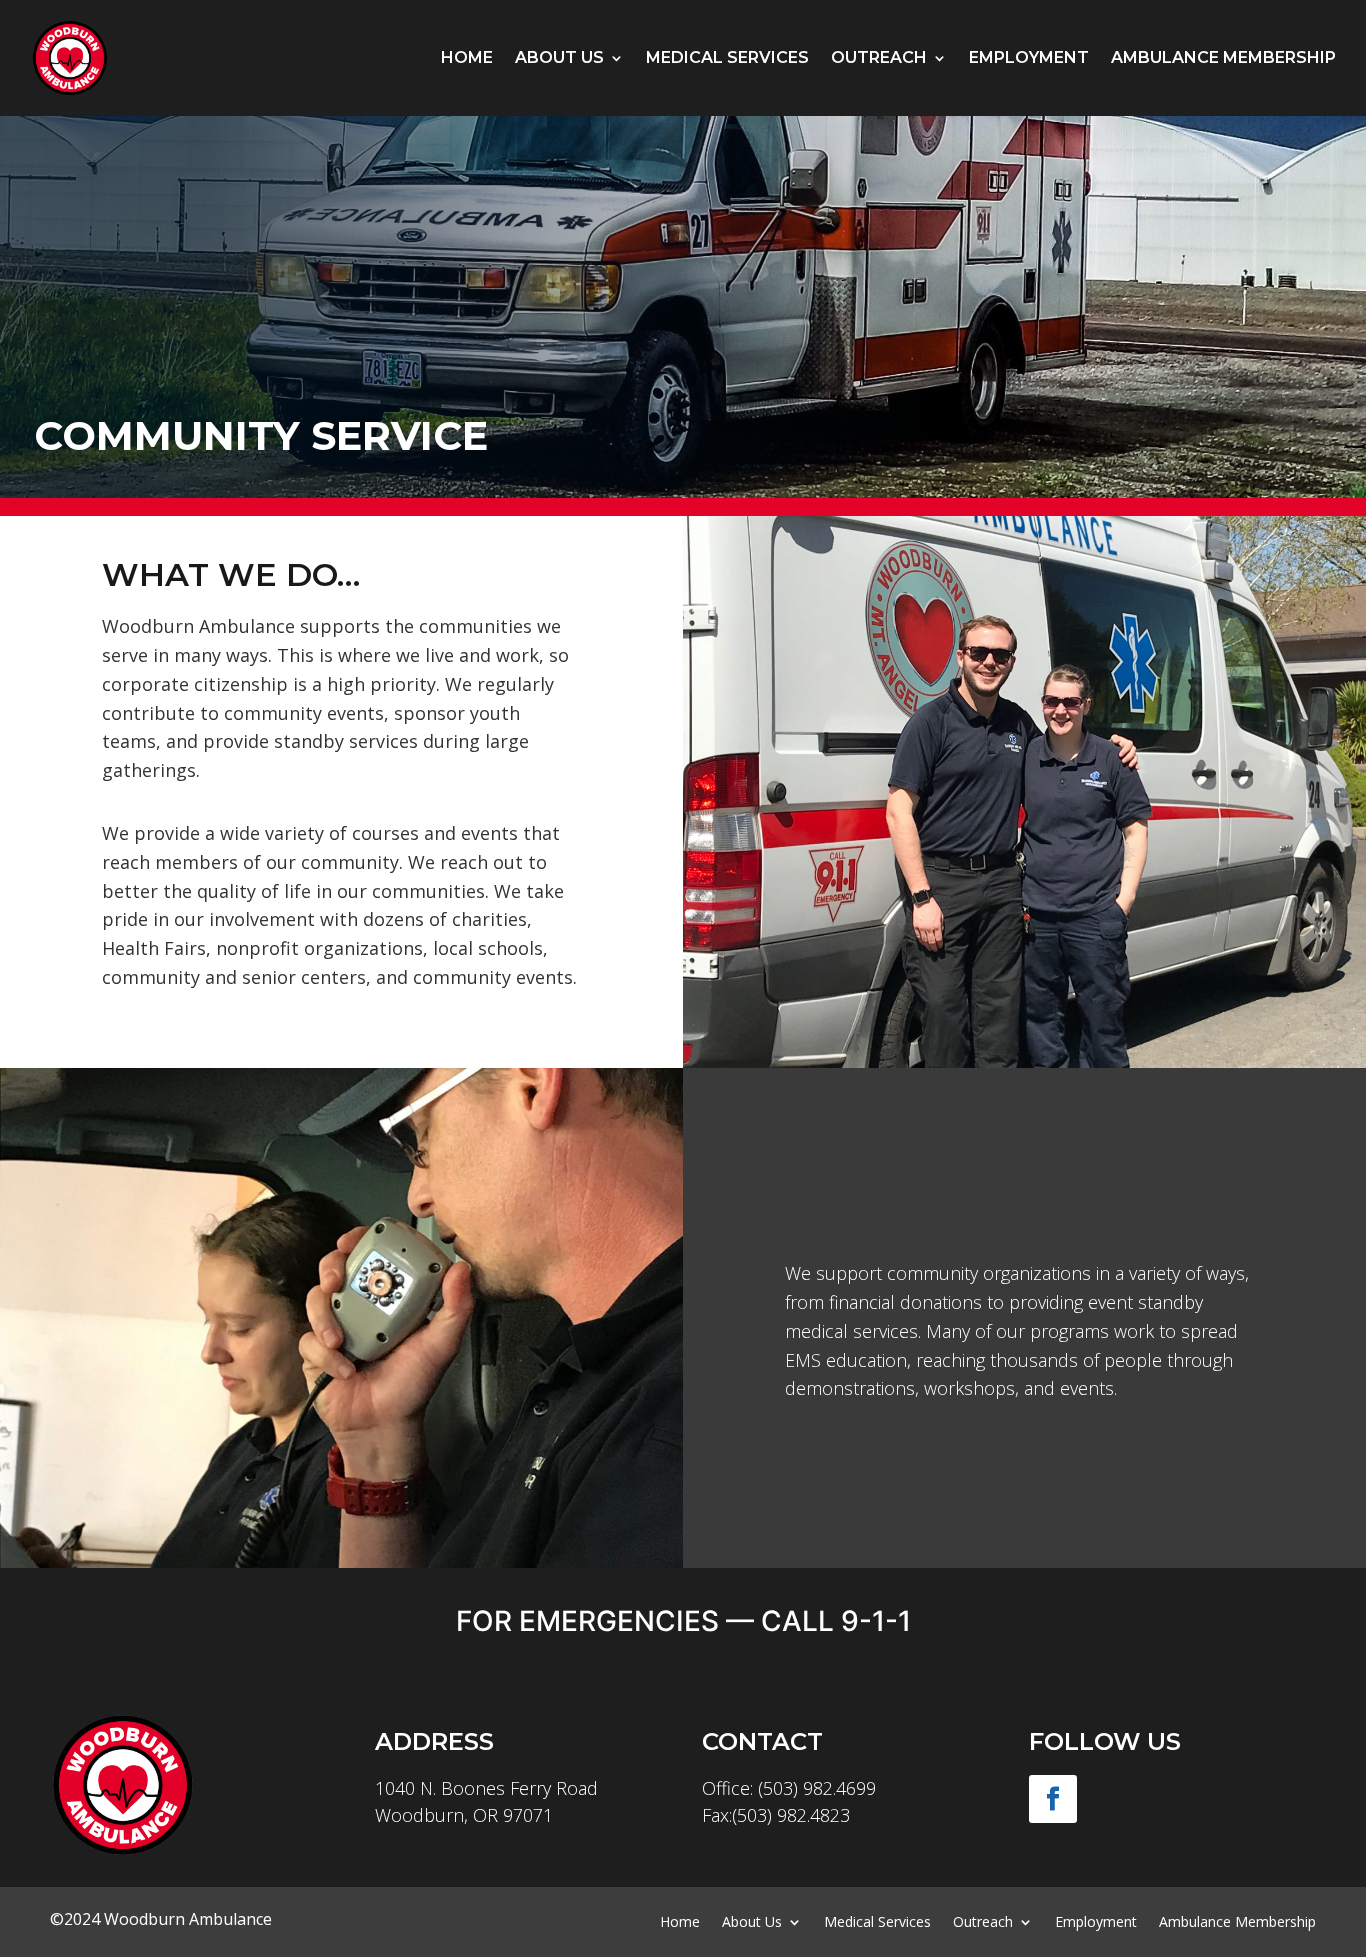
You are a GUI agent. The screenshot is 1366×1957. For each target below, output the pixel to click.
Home (467, 57)
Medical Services (727, 57)
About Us (559, 57)
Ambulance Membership (1223, 57)
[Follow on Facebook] (1053, 1799)
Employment (1029, 57)
